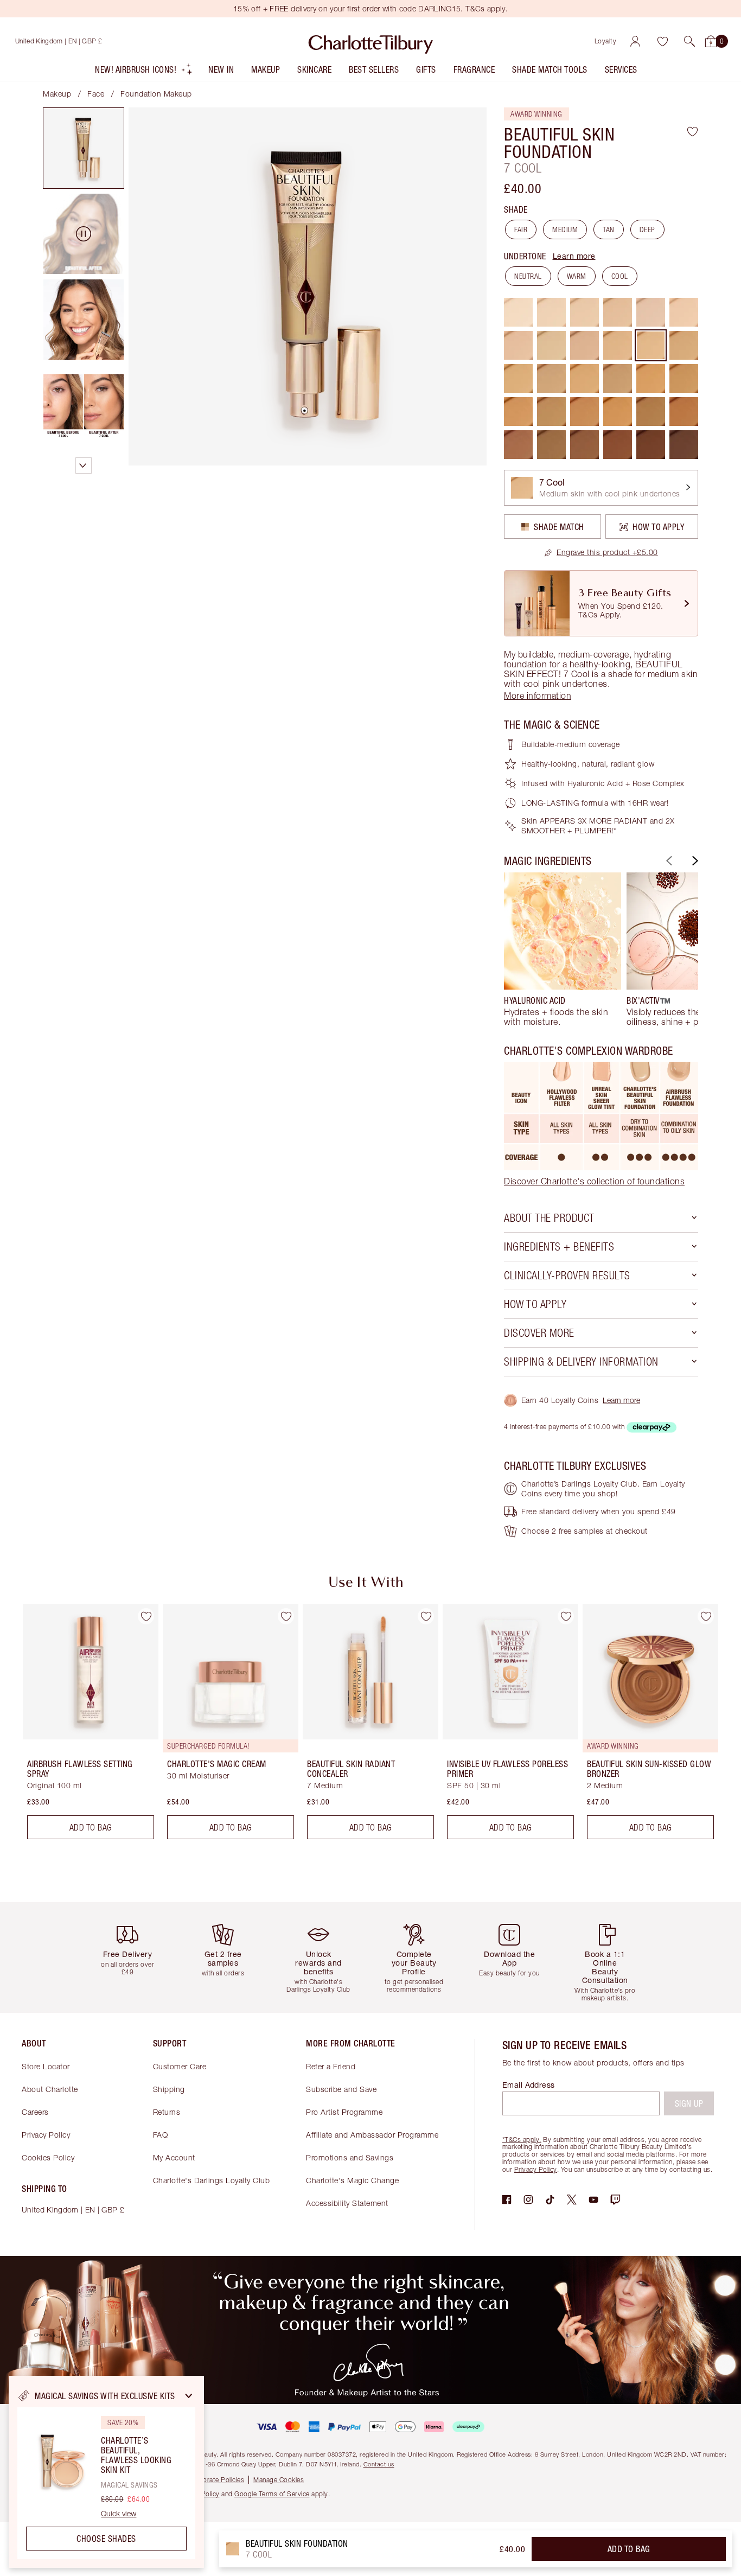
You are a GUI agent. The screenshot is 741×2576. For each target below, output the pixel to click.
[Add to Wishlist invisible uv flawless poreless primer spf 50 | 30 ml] (566, 1616)
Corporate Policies (216, 2480)
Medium (565, 229)
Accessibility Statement (347, 2203)
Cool (620, 276)
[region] (106, 2472)
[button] (689, 41)
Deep (647, 229)
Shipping (169, 2089)
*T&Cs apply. (522, 2140)
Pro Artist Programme (344, 2112)
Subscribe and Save (341, 2089)
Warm (577, 276)
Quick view (119, 2514)
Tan (609, 229)
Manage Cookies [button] (279, 2480)
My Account (174, 2157)
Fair (521, 229)
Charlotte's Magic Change (352, 2180)
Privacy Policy (46, 2135)
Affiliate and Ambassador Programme (372, 2135)
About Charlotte (50, 2089)
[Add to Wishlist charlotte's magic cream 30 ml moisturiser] (286, 1616)
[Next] (694, 861)
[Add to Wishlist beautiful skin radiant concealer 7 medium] (426, 1616)
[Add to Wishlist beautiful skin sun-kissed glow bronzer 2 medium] (706, 1616)
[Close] (189, 2396)
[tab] (84, 148)
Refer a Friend (331, 2066)
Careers (35, 2112)
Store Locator (46, 2066)
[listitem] (144, 72)
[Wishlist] (662, 41)
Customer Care (180, 2066)
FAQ (161, 2135)
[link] (601, 552)
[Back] (668, 861)
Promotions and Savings (350, 2157)
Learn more (574, 256)
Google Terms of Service (272, 2494)
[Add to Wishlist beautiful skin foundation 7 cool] (692, 131)
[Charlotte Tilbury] (371, 41)
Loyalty (606, 41)
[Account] (635, 41)
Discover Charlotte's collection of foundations (594, 1181)
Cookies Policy (48, 2157)
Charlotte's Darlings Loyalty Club (212, 2180)
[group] (563, 949)
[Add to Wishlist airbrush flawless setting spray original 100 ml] (146, 1616)
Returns (167, 2112)
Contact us (379, 2464)
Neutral (528, 276)
